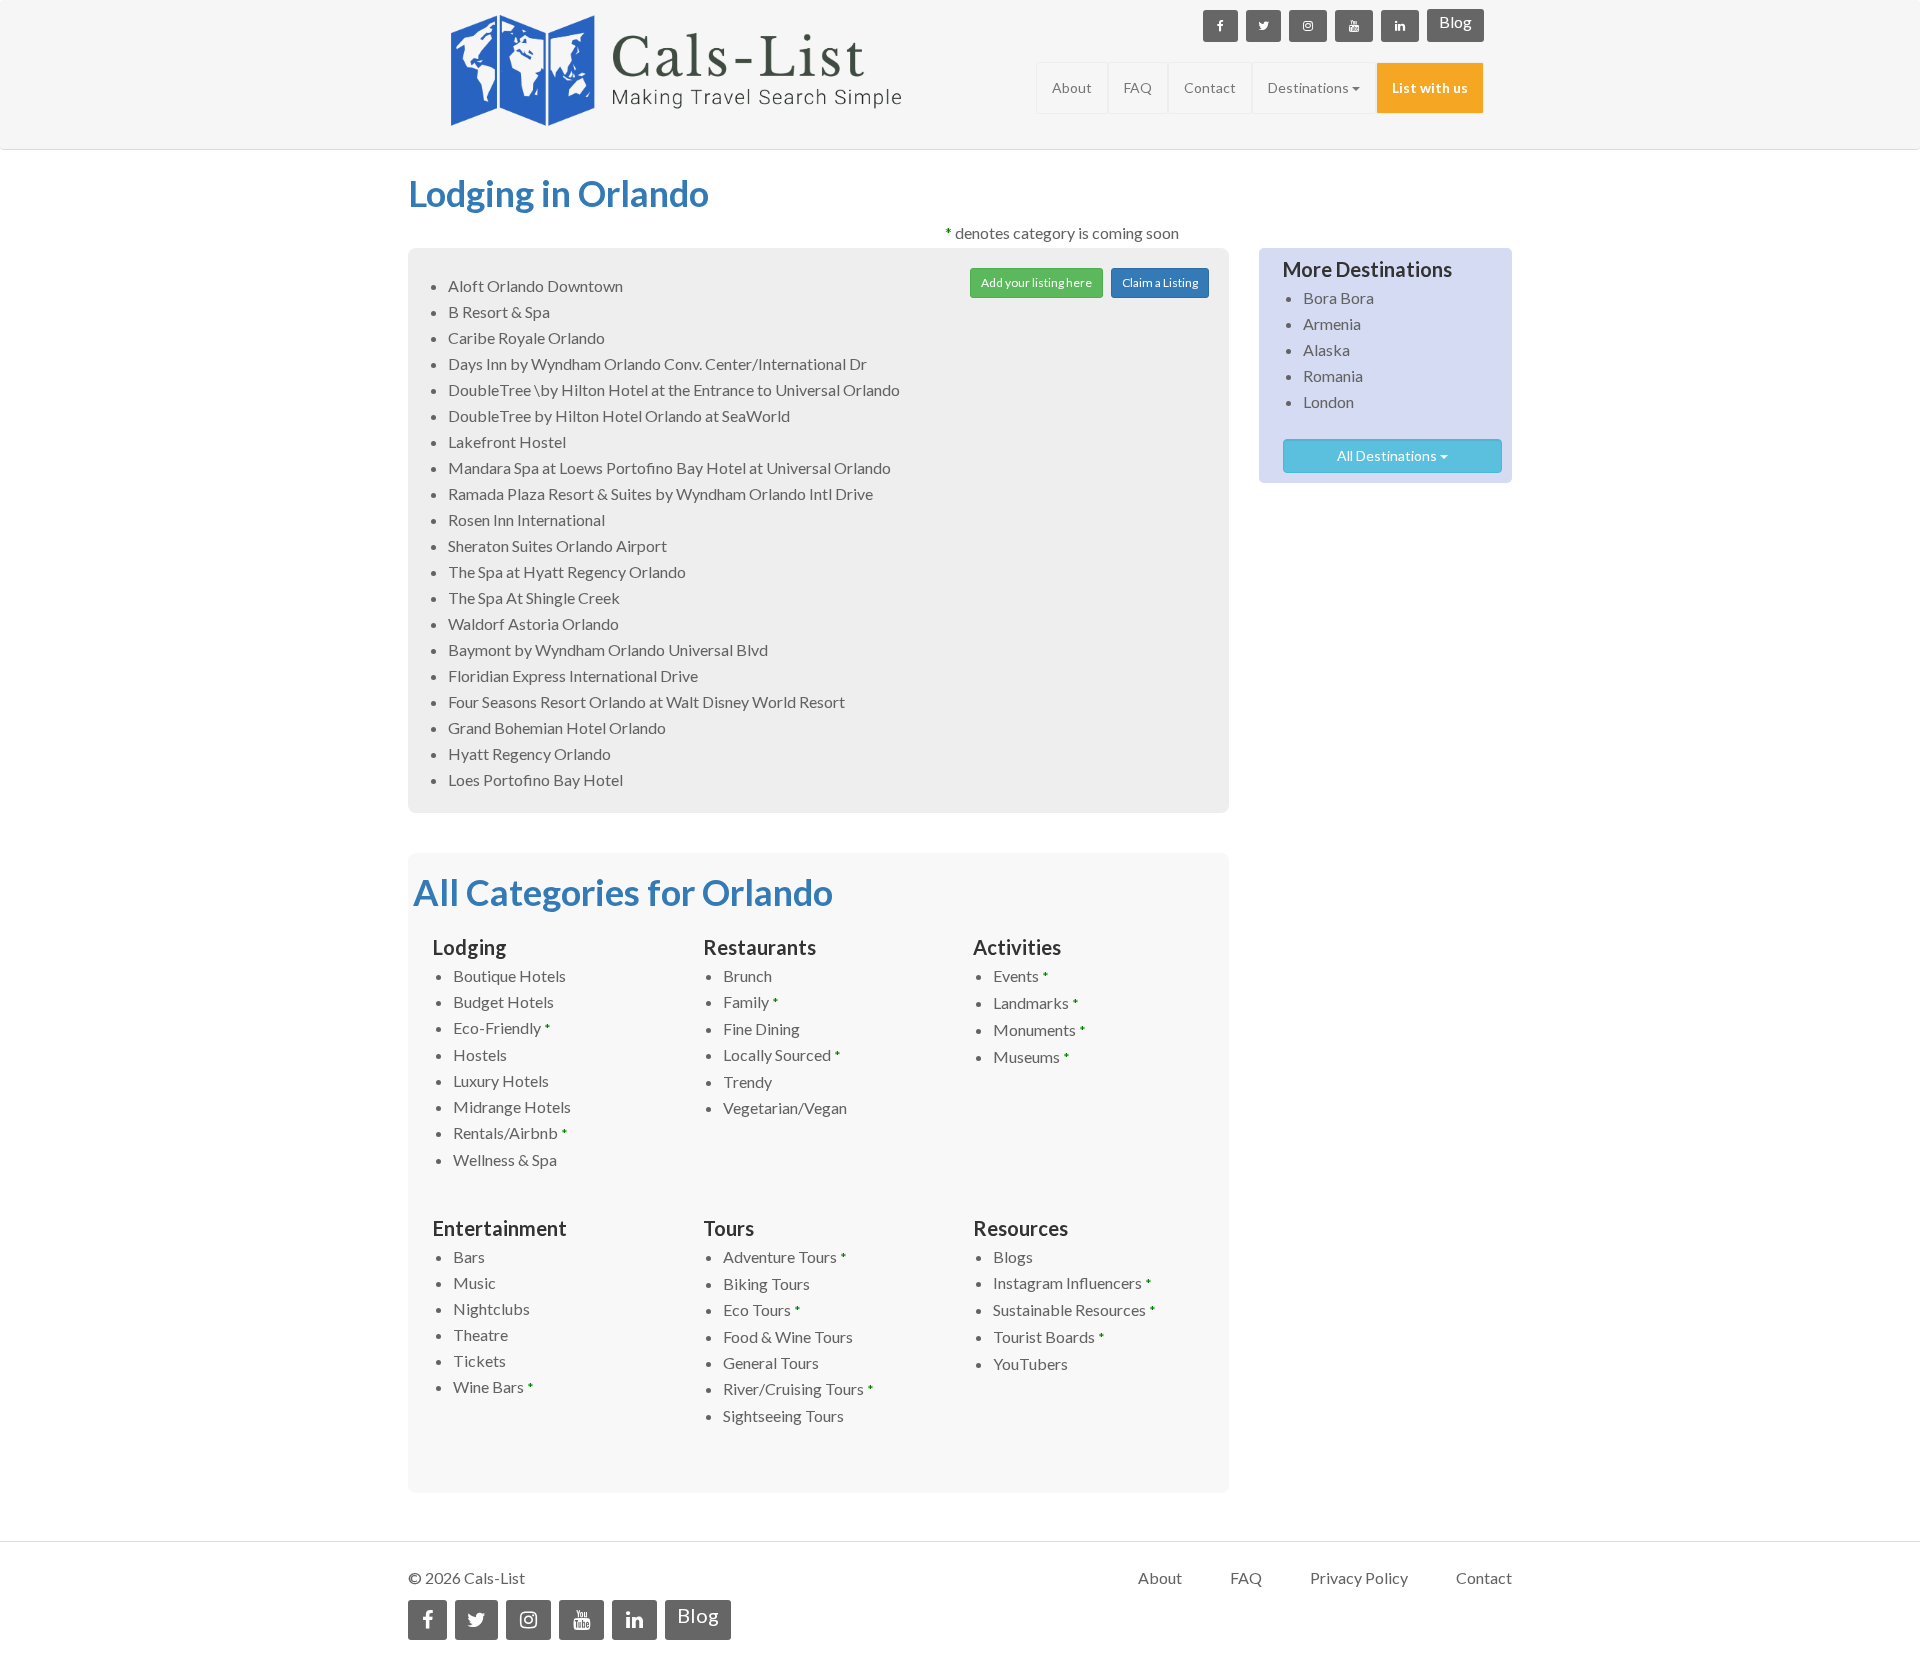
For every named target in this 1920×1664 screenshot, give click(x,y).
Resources (1020, 1228)
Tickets (479, 1360)
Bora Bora (1338, 297)
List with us (1430, 87)
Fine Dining (761, 1028)
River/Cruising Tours (798, 1388)
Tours (728, 1228)
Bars (469, 1256)
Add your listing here (1036, 282)
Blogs (1013, 1256)
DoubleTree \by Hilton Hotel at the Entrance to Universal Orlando (674, 389)
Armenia (1332, 323)
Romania (1333, 375)
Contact (1210, 87)
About (1072, 87)
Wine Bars (493, 1386)
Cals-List (494, 1577)
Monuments (1039, 1029)
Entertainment (500, 1228)
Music (474, 1282)
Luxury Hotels (501, 1080)
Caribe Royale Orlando (526, 337)
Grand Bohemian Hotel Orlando (557, 727)
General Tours (771, 1362)
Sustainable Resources (1074, 1309)
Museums (1031, 1056)
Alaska (1326, 349)
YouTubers (1030, 1363)
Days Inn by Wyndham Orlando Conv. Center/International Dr (657, 363)
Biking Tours (766, 1283)
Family (751, 1001)
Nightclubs (491, 1308)
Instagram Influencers (1072, 1282)
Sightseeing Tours (783, 1415)
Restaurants (759, 947)
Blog (1455, 21)
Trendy (747, 1081)
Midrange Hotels (512, 1106)
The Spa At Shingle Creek (534, 597)
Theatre (480, 1334)
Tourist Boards (1049, 1336)
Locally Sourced (782, 1054)
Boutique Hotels (509, 975)
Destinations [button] (1310, 87)
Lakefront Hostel (507, 441)
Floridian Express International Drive (573, 675)
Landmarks (1036, 1002)
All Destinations (1388, 455)
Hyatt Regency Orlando (529, 753)
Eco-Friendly (502, 1027)
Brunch (747, 975)
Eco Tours (762, 1309)
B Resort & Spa (499, 311)
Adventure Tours (785, 1256)
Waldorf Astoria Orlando (533, 623)
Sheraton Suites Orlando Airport (557, 545)
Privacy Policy (1359, 1577)
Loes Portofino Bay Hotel (535, 779)
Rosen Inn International (526, 519)
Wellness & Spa (505, 1159)
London (1328, 401)
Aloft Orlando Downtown (535, 285)
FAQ (1138, 87)
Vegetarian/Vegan (785, 1107)
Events (1021, 975)
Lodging (470, 947)
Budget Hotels (503, 1001)
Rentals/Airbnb (510, 1132)
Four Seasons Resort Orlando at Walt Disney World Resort (646, 701)
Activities (1017, 947)
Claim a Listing (1160, 282)
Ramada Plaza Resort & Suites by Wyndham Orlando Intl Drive (660, 493)
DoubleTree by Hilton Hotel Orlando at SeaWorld (619, 415)
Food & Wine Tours (788, 1336)
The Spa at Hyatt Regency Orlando (567, 571)
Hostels (480, 1054)
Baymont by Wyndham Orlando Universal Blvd (608, 649)
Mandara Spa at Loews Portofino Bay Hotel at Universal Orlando (669, 467)
